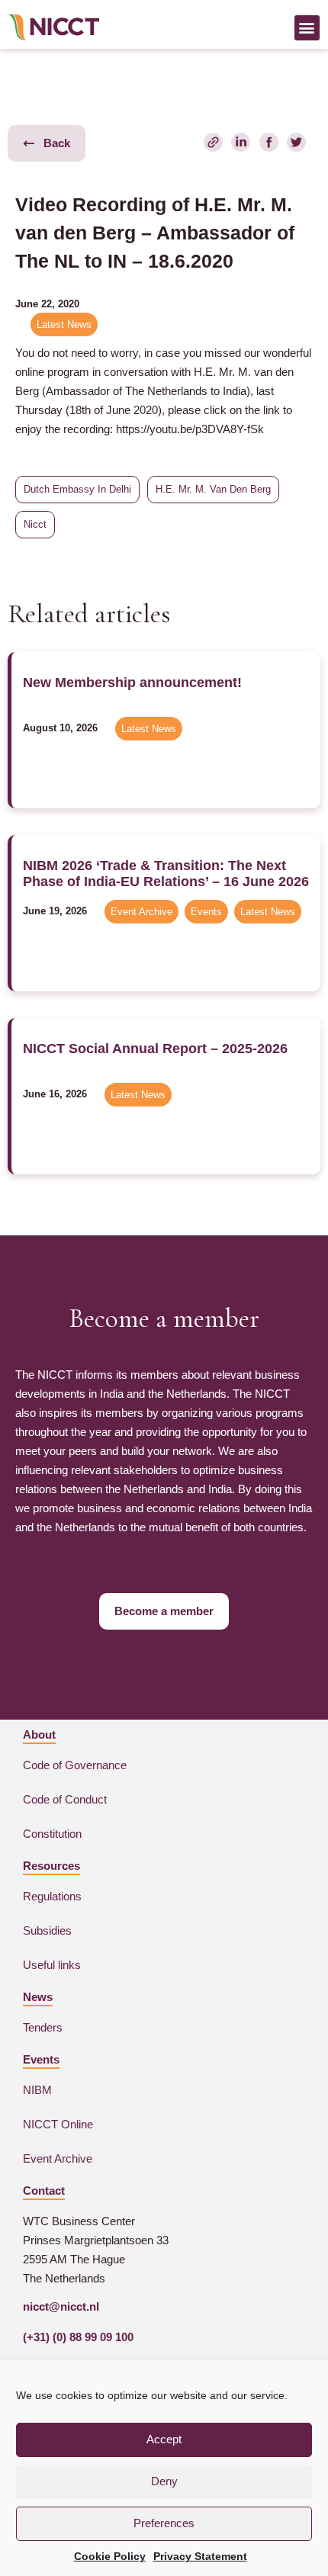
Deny (164, 2481)
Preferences (164, 2523)
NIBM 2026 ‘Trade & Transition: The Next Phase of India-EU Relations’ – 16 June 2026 (166, 874)
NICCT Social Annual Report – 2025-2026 (155, 1049)
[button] (307, 28)
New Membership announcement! (132, 683)
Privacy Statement (200, 2556)
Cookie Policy (110, 2556)
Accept (164, 2439)
